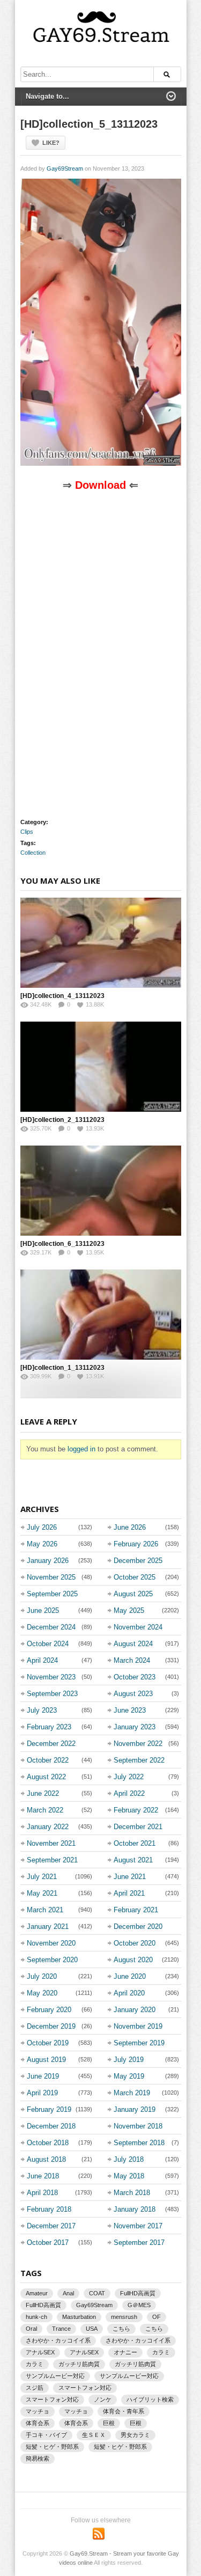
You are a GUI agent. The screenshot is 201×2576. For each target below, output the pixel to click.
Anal (68, 2293)
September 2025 (52, 1594)
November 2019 (138, 2026)
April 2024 (42, 1660)
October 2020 (135, 1943)
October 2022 (48, 1760)
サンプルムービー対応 (55, 2376)
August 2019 (46, 2060)
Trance (61, 2329)
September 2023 (52, 1694)
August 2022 (46, 1777)
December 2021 (138, 1827)
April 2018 (42, 2193)
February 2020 (49, 2010)
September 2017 (139, 2243)
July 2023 (42, 1710)
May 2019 (129, 2076)
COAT (97, 2293)
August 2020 (133, 1960)
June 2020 (130, 1976)
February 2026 (136, 1544)
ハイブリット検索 (150, 2399)
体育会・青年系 (124, 2411)
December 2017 (51, 2226)
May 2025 (129, 1610)
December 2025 (138, 1561)
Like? (51, 143)
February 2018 (49, 2209)
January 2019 (135, 2109)
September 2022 (139, 1760)
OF (157, 2317)
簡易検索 (38, 2458)
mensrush (124, 2317)
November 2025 (51, 1577)
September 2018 (139, 2143)
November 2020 (51, 1943)
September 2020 (52, 1960)
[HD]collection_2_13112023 (62, 1120)
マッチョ (38, 2411)
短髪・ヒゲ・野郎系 (52, 2447)
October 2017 (48, 2243)
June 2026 (130, 1527)
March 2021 (45, 1910)
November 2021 (51, 1843)
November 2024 (138, 1627)
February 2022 (136, 1810)
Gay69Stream (65, 168)
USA (92, 2329)
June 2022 (43, 1793)
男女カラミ (135, 2435)
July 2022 (129, 1777)
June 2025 (43, 1610)
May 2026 (42, 1544)
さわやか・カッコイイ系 (58, 2340)
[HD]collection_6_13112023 (62, 1244)
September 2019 (139, 2043)
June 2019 (43, 2076)
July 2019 (129, 2060)
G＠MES (139, 2305)
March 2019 (132, 2093)
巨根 (109, 2423)
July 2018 (129, 2159)
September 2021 (52, 1860)
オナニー (125, 2352)
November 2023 (51, 1677)
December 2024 (51, 1627)
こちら (121, 2329)
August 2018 (46, 2159)
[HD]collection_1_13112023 (62, 1368)
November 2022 (138, 1744)
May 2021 (42, 1893)
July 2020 (42, 1976)
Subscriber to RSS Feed (99, 2534)
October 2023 (135, 1677)
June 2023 (130, 1710)
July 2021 (42, 1877)
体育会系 (38, 2423)
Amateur (37, 2293)
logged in (81, 1449)
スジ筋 (35, 2388)
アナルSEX (40, 2352)
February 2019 (49, 2109)
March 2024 (132, 1660)
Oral (31, 2329)
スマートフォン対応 (85, 2388)
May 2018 (129, 2176)
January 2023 (135, 1727)
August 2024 (133, 1644)
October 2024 (48, 1644)
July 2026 (42, 1527)
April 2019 (42, 2093)
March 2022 (45, 1810)
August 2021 (133, 1860)
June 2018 (43, 2176)
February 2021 (136, 1910)
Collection (33, 853)
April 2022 (129, 1793)
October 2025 (135, 1577)
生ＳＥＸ (94, 2435)
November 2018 (138, 2126)
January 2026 (48, 1561)
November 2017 (138, 2226)
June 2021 (130, 1877)
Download (100, 485)
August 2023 (133, 1694)
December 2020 (138, 1927)
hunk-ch (36, 2317)
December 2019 (51, 2026)
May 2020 (42, 1993)
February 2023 (49, 1727)
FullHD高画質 (138, 2293)
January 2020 (135, 2010)
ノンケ (103, 2399)
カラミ (161, 2352)
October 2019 (48, 2043)
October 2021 (135, 1843)
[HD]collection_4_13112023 (62, 996)
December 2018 (51, 2126)
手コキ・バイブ (46, 2435)
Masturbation (79, 2317)
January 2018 (135, 2209)
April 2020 (129, 1993)
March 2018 (132, 2193)
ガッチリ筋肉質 (79, 2364)
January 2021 (48, 1927)
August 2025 (133, 1594)
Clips (27, 832)
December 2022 (51, 1744)
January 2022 (48, 1827)
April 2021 (129, 1893)
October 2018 (48, 2143)
